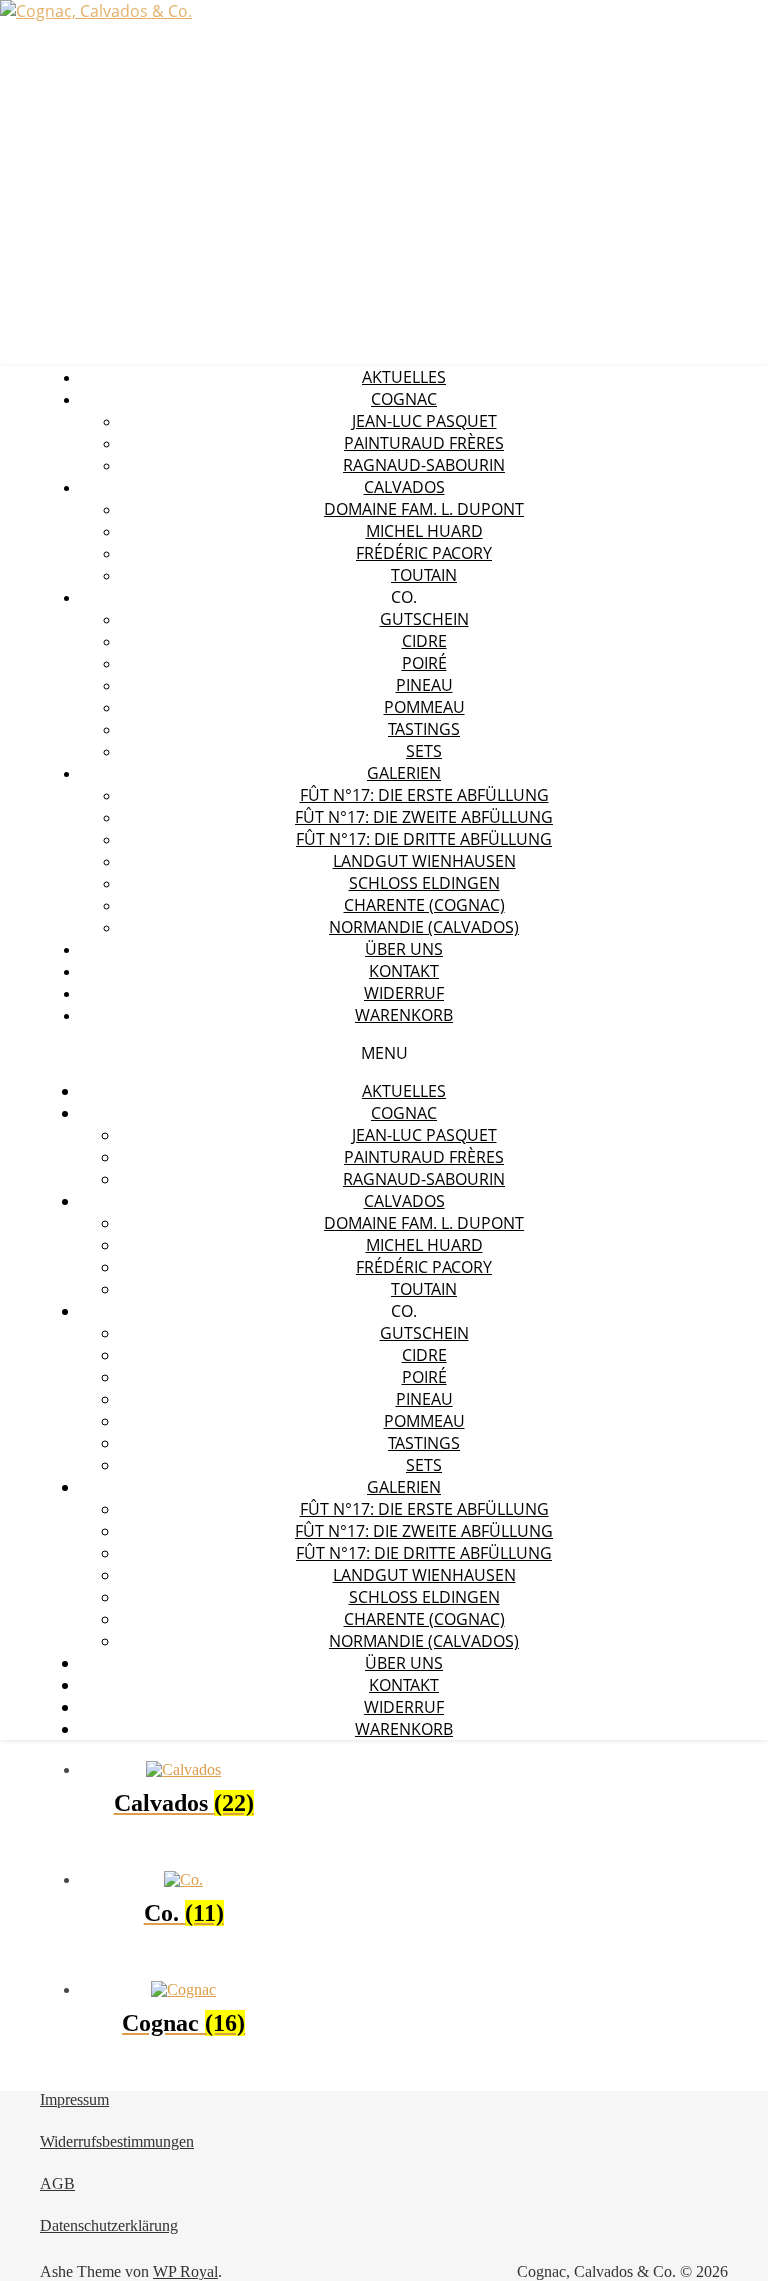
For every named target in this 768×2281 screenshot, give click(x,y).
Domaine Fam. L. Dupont (424, 509)
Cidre (424, 641)
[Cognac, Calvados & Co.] (96, 11)
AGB (57, 2183)
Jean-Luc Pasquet (424, 421)
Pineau (424, 685)
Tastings (424, 729)
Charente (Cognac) (424, 905)
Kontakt (404, 971)
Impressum (74, 2099)
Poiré (424, 663)
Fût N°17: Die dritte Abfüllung (424, 839)
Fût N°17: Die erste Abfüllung (424, 795)
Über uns (404, 949)
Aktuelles (404, 377)
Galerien (404, 773)
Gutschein (424, 619)
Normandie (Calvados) (424, 927)
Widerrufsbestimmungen (117, 2141)
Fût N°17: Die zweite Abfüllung (424, 817)
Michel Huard (424, 531)
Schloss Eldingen (424, 883)
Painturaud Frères (424, 443)
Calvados (404, 487)
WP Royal (185, 2271)
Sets (424, 751)
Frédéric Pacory (424, 553)
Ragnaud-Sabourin (424, 465)
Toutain (424, 575)
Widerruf (404, 993)
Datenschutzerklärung (109, 2225)
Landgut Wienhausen (424, 861)
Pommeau (424, 707)
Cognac (404, 399)
